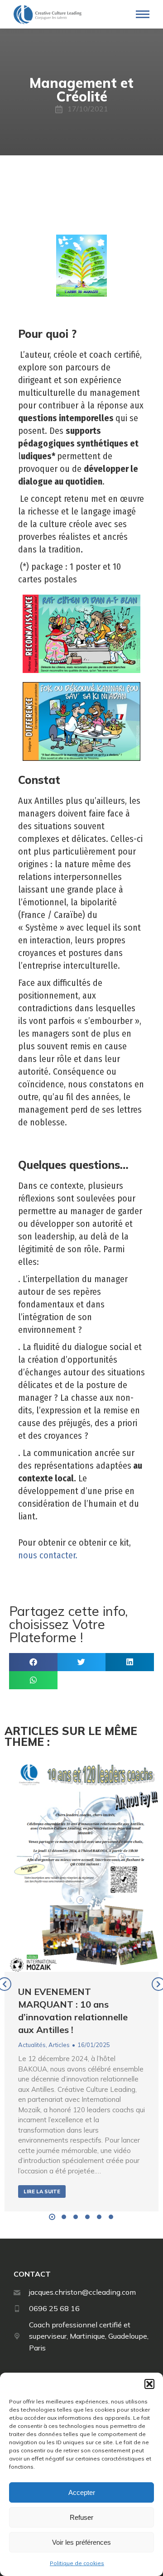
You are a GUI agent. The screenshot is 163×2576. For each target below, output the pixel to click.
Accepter (82, 2492)
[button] (149, 2384)
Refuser (81, 2517)
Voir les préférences (81, 2542)
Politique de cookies (77, 2563)
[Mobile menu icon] (143, 14)
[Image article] (81, 1864)
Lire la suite (42, 2192)
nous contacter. (48, 1555)
